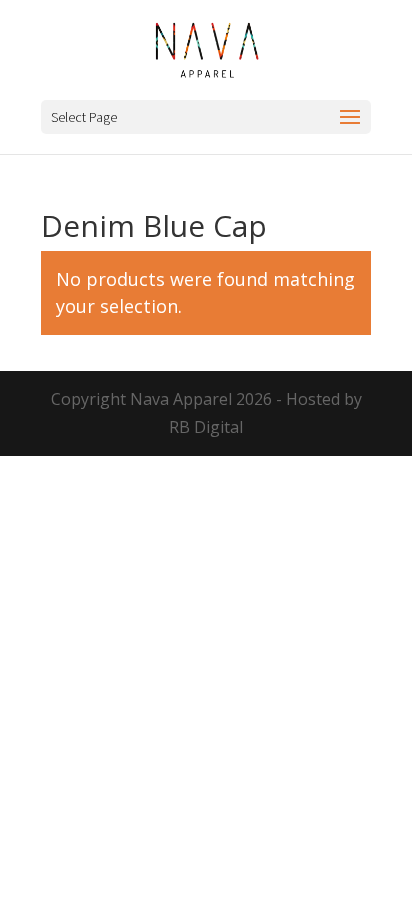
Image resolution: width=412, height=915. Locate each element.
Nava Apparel (181, 399)
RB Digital (206, 427)
